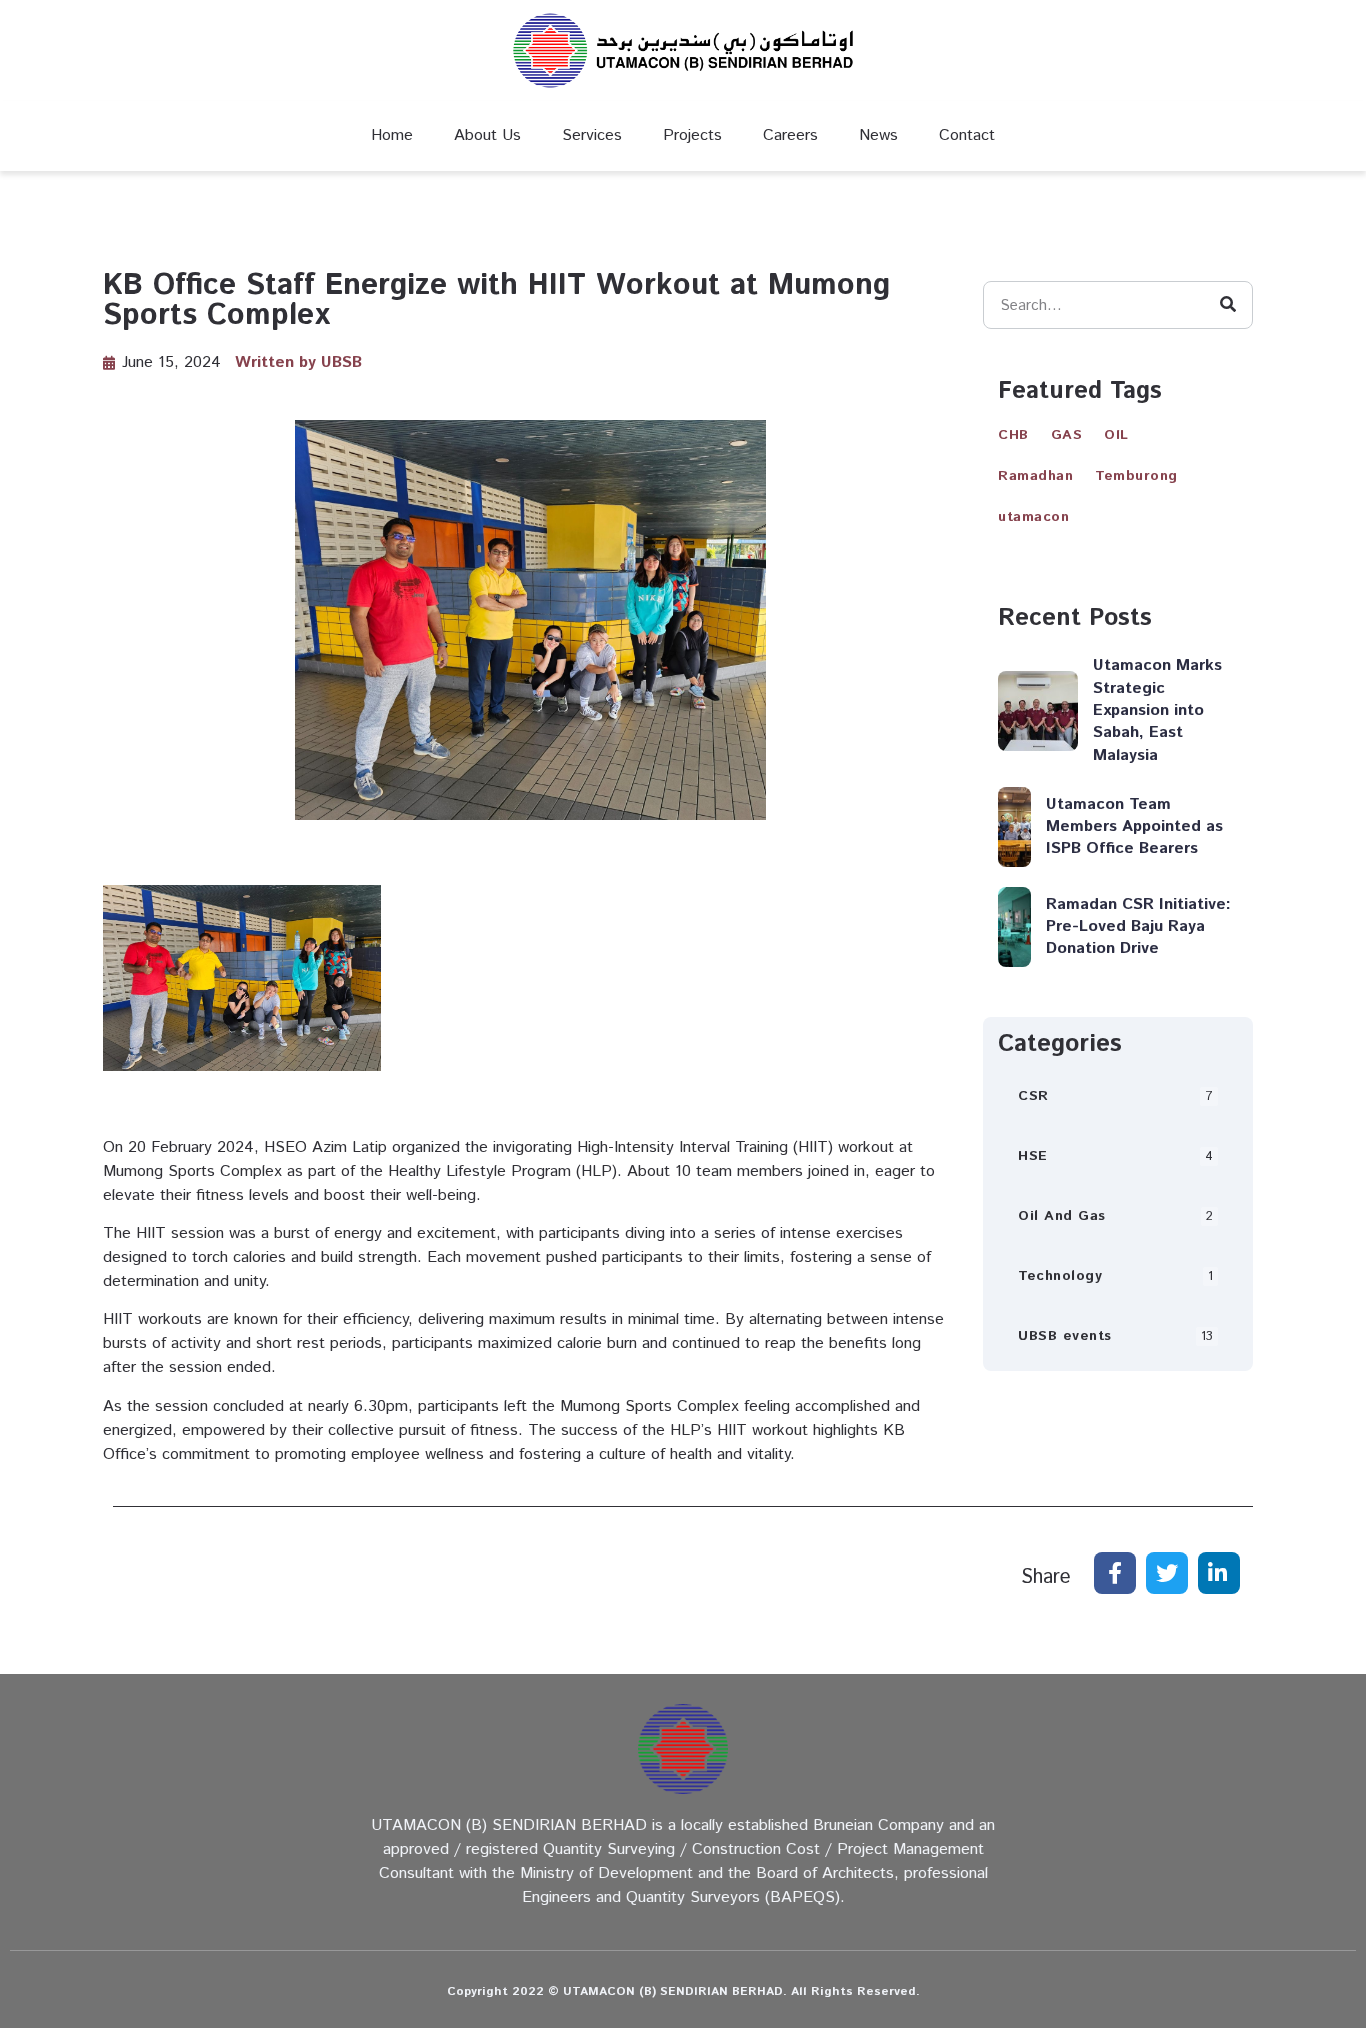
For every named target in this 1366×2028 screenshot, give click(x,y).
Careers (790, 135)
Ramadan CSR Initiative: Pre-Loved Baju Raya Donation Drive (1138, 927)
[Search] (1228, 305)
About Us (487, 135)
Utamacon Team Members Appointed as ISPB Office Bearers (1134, 827)
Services (592, 135)
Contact (967, 135)
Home (392, 135)
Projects (692, 135)
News (878, 135)
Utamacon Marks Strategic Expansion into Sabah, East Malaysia (1157, 710)
